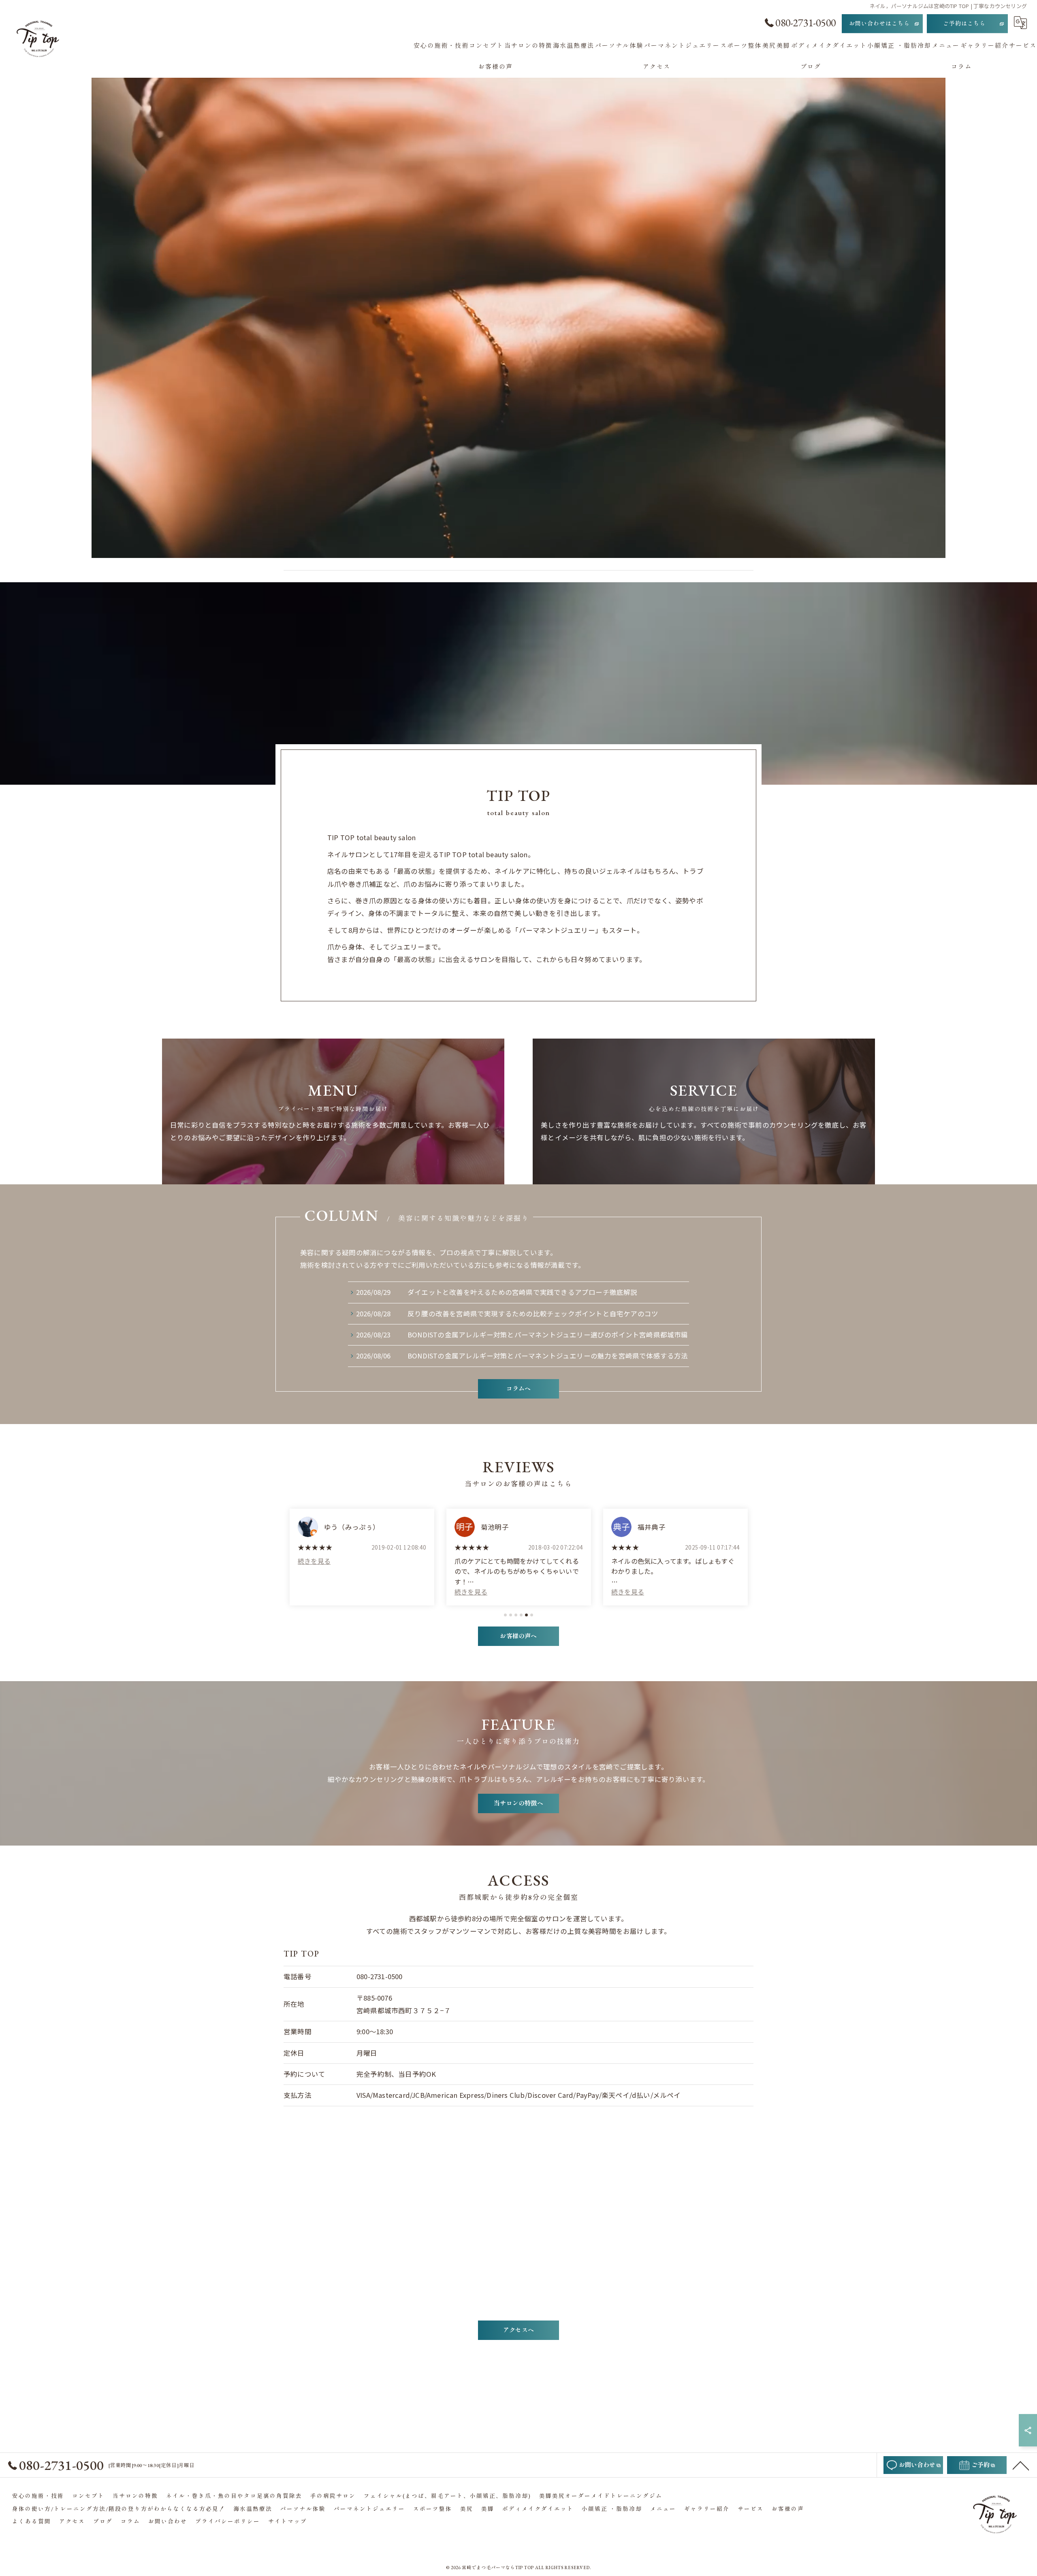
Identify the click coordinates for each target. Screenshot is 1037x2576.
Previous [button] (290, 1554)
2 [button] (511, 1615)
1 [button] (505, 1615)
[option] (362, 1557)
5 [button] (526, 1615)
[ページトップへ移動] (1021, 2465)
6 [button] (532, 1615)
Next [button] (747, 1554)
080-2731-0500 (380, 1976)
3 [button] (516, 1615)
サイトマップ (288, 2521)
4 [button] (521, 1615)
